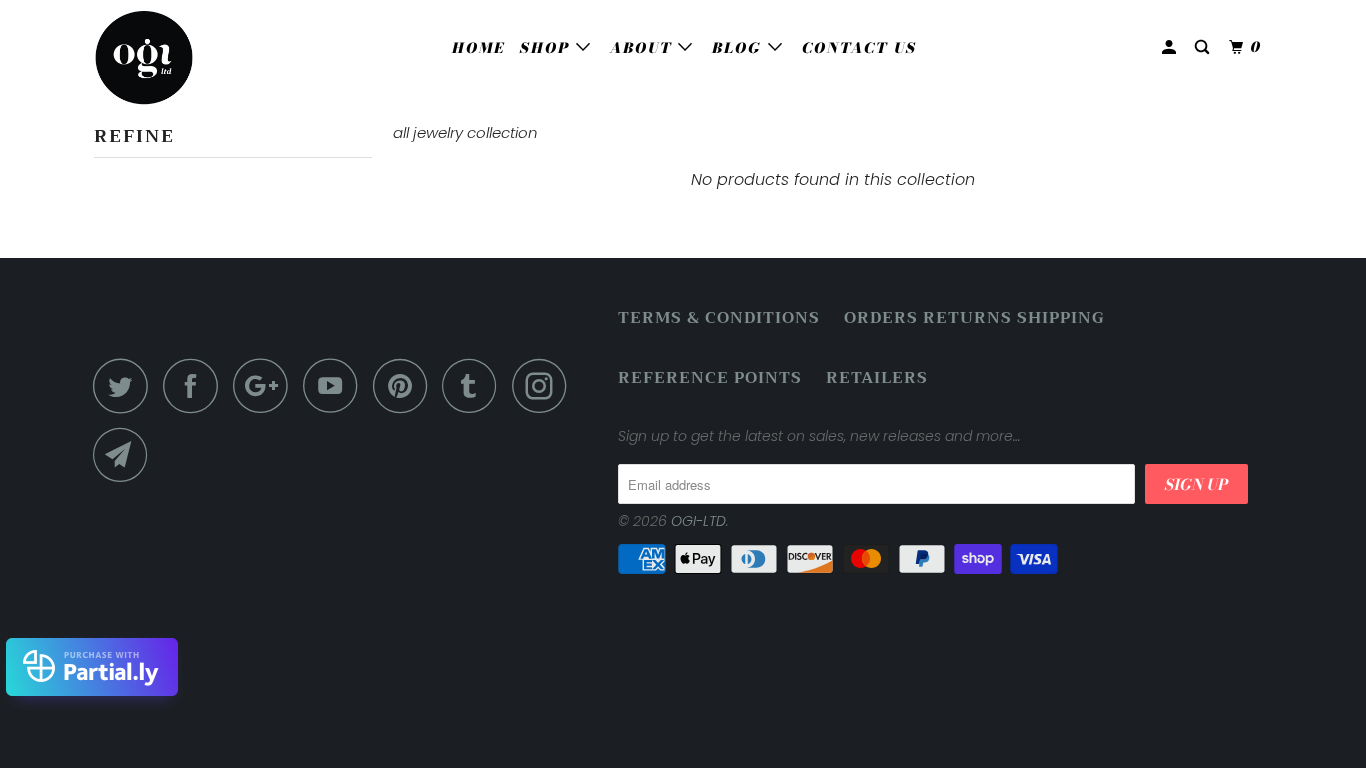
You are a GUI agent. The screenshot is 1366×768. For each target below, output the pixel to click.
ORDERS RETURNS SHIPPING (974, 318)
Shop (548, 48)
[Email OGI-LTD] (126, 454)
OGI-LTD (698, 521)
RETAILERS (877, 378)
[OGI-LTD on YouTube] (336, 385)
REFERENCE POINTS (710, 378)
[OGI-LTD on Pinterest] (405, 385)
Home (478, 48)
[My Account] (1171, 47)
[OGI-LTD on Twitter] (126, 385)
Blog (740, 48)
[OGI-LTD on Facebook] (196, 385)
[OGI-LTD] (195, 58)
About (644, 48)
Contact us (859, 48)
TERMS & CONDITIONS (719, 318)
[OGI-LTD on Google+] (266, 385)
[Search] (1204, 47)
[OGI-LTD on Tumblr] (475, 385)
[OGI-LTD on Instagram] (545, 385)
